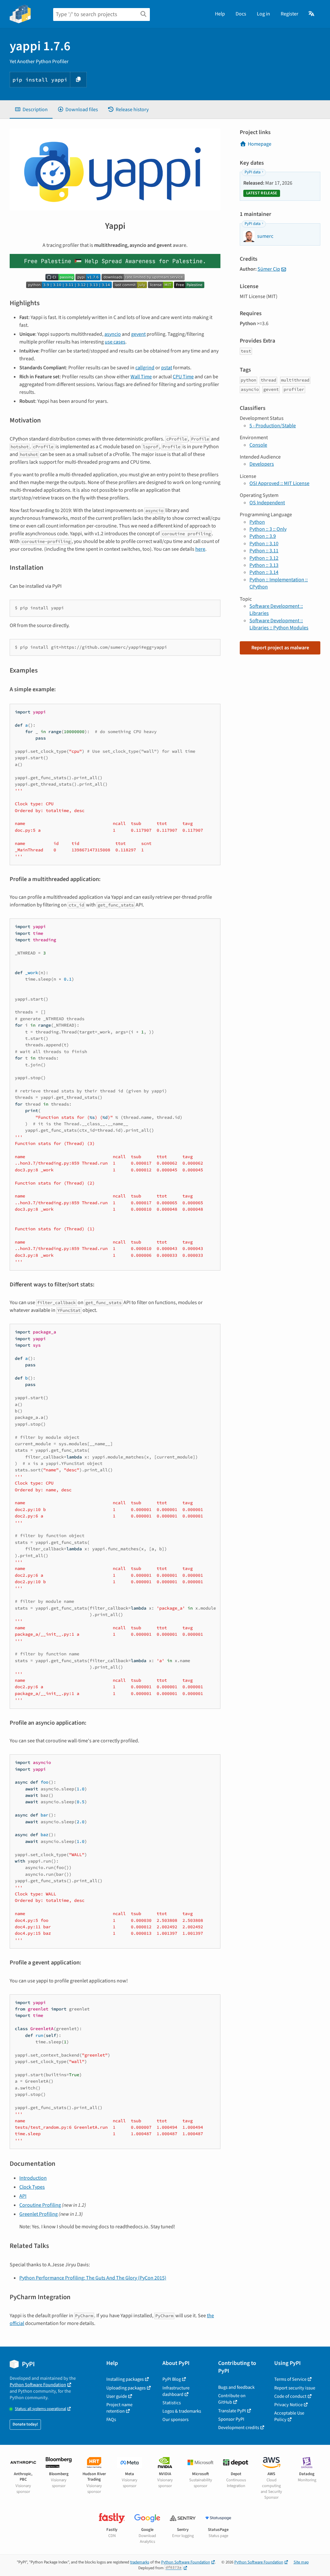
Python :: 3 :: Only (268, 529)
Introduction (33, 2178)
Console (258, 445)
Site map (301, 2562)
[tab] (31, 110)
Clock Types (32, 2187)
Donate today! (25, 2424)
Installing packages (125, 2379)
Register (290, 14)
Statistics (172, 2403)
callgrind (145, 368)
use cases (115, 342)
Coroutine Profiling (40, 2205)
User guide (117, 2396)
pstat (167, 368)
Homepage (260, 144)
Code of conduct (290, 2396)
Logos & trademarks (182, 2411)
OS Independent (267, 503)
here (200, 549)
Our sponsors (175, 2420)
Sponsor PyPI (231, 2419)
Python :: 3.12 (264, 558)
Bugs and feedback (236, 2387)
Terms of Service (290, 2379)
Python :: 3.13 (264, 565)
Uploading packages (126, 2388)
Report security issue (295, 2388)
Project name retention (119, 2408)
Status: (40, 2409)
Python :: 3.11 (264, 551)
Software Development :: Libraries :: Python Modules (279, 624)
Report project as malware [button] (280, 648)
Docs (241, 14)
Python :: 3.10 (264, 544)
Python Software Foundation (38, 2385)
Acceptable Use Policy (289, 2416)
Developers (262, 464)
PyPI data (252, 172)
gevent (138, 334)
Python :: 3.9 (263, 536)
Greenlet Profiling (39, 2214)
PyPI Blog (172, 2379)
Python (257, 522)
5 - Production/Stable (273, 426)
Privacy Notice (288, 2405)
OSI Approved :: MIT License (279, 483)
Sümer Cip (269, 269)
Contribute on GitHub (232, 2399)
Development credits (239, 2428)
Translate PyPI (232, 2411)
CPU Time (183, 377)
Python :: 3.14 (264, 572)
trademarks (140, 2562)
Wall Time (141, 377)
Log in (263, 14)
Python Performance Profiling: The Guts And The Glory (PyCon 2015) (93, 2278)
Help (220, 14)
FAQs (111, 2420)
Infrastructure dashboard (176, 2391)
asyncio (113, 334)
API (23, 2196)
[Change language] (312, 14)
